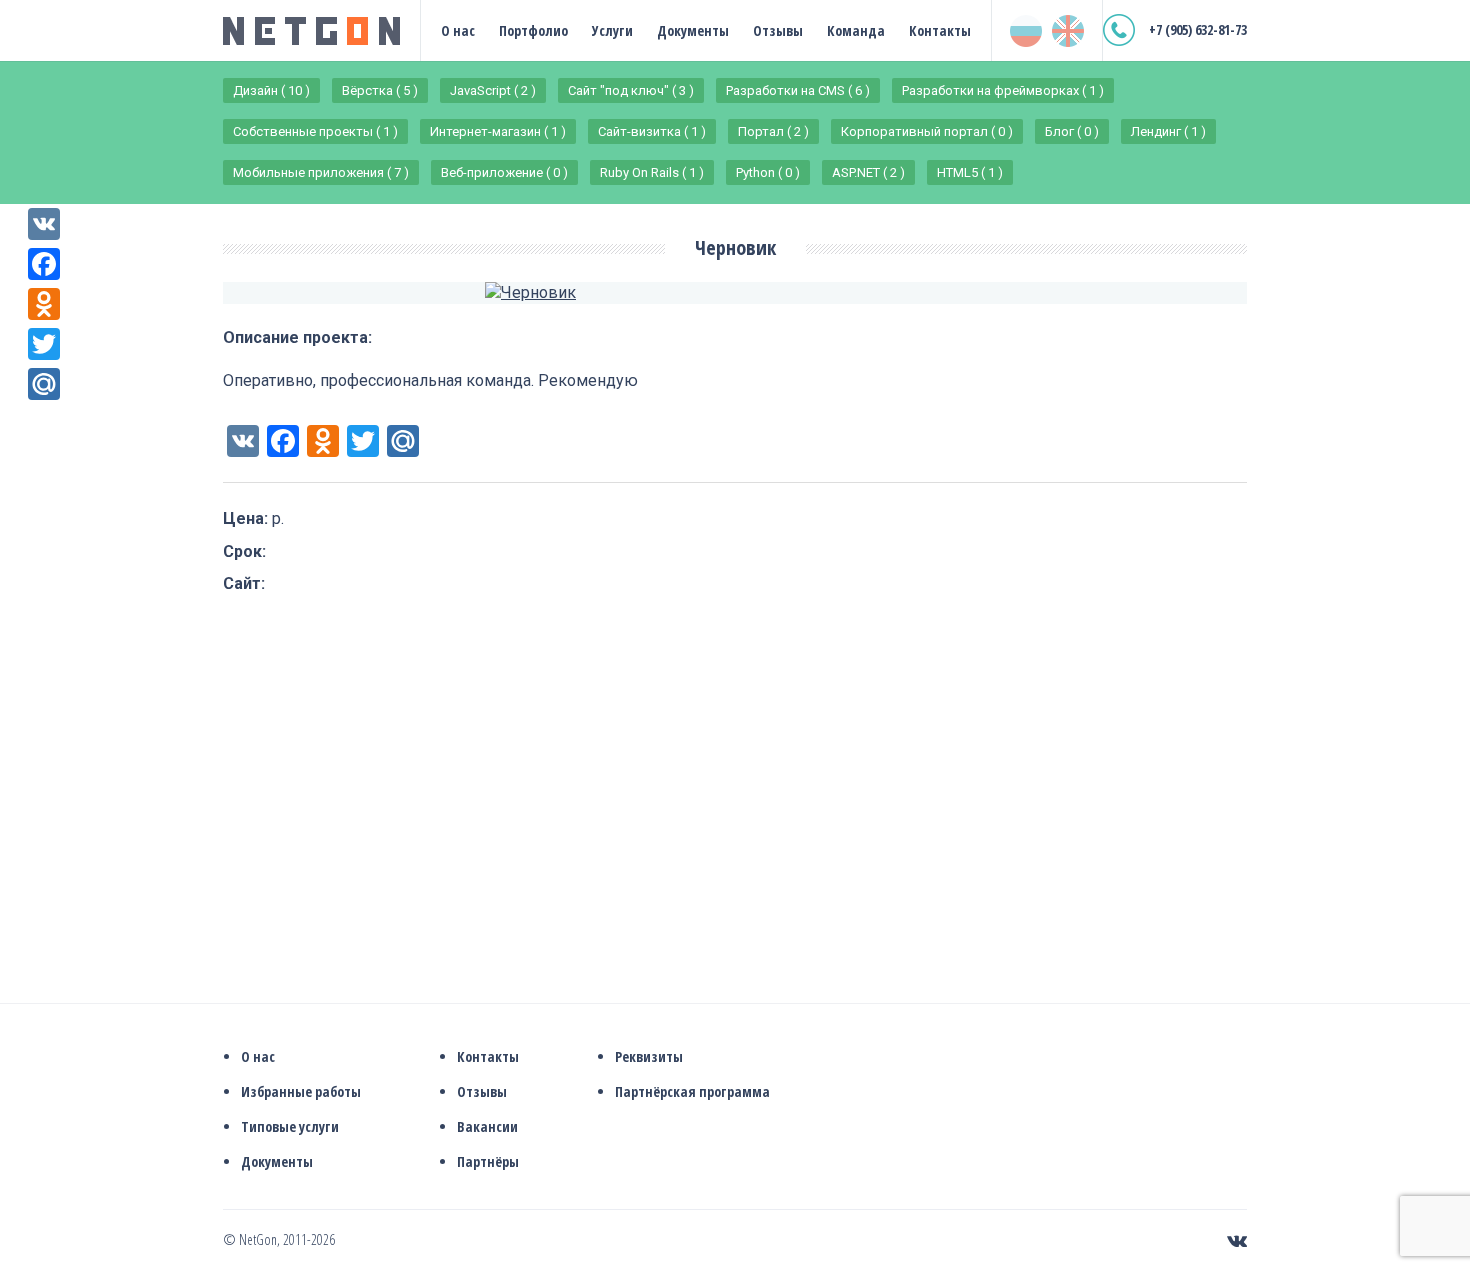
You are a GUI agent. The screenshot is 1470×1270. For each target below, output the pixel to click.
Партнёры (488, 1161)
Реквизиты (649, 1056)
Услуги (612, 30)
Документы (693, 30)
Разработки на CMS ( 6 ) (798, 90)
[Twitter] (44, 344)
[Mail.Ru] (44, 384)
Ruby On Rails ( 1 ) (652, 172)
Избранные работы (301, 1091)
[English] (1068, 31)
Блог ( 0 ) (1072, 131)
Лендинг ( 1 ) (1168, 131)
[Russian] (1026, 31)
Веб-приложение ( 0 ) (504, 172)
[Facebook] (44, 264)
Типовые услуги (290, 1126)
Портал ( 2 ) (773, 131)
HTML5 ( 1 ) (970, 172)
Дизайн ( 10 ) (271, 90)
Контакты (940, 30)
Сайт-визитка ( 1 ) (652, 131)
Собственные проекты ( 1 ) (315, 131)
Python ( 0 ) (768, 172)
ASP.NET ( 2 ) (868, 172)
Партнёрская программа (692, 1091)
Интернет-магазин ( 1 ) (498, 131)
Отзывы (778, 30)
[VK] (44, 224)
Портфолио (533, 30)
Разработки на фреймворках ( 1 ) (1003, 90)
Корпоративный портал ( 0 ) (927, 131)
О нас (458, 30)
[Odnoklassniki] (44, 304)
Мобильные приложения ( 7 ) (321, 172)
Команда (856, 30)
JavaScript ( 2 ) (493, 90)
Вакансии (487, 1126)
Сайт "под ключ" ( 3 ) (631, 90)
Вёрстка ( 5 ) (380, 90)
